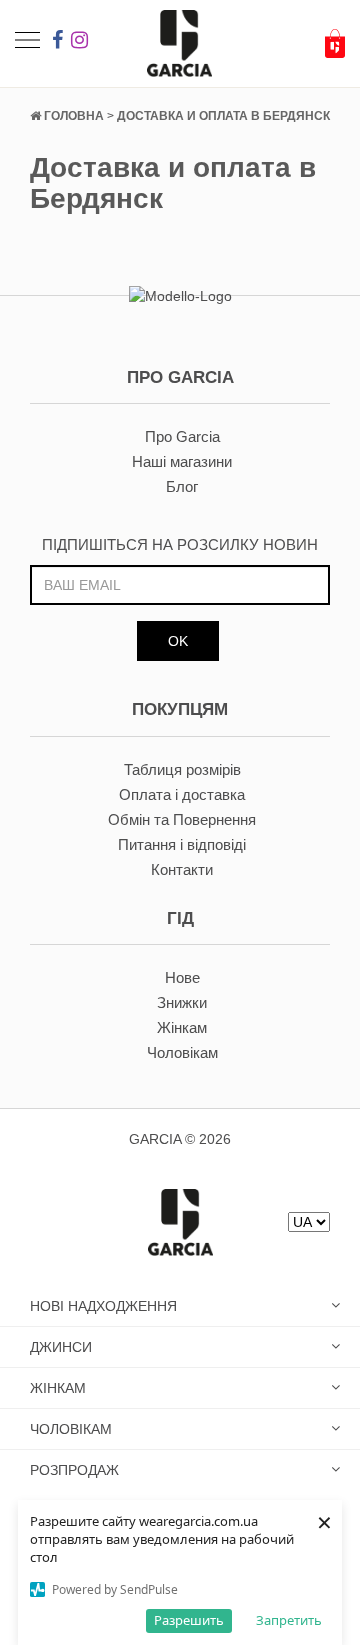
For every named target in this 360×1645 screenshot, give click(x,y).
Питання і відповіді (182, 844)
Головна (74, 116)
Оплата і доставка (182, 794)
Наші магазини (182, 461)
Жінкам (182, 1027)
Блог (182, 486)
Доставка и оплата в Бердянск (223, 116)
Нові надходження (103, 1306)
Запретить (289, 1620)
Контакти (182, 869)
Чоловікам (182, 1052)
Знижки (182, 1002)
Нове (182, 977)
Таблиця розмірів (182, 769)
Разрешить (189, 1620)
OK (178, 641)
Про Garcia (182, 436)
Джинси (61, 1347)
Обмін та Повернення (182, 819)
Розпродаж (74, 1470)
